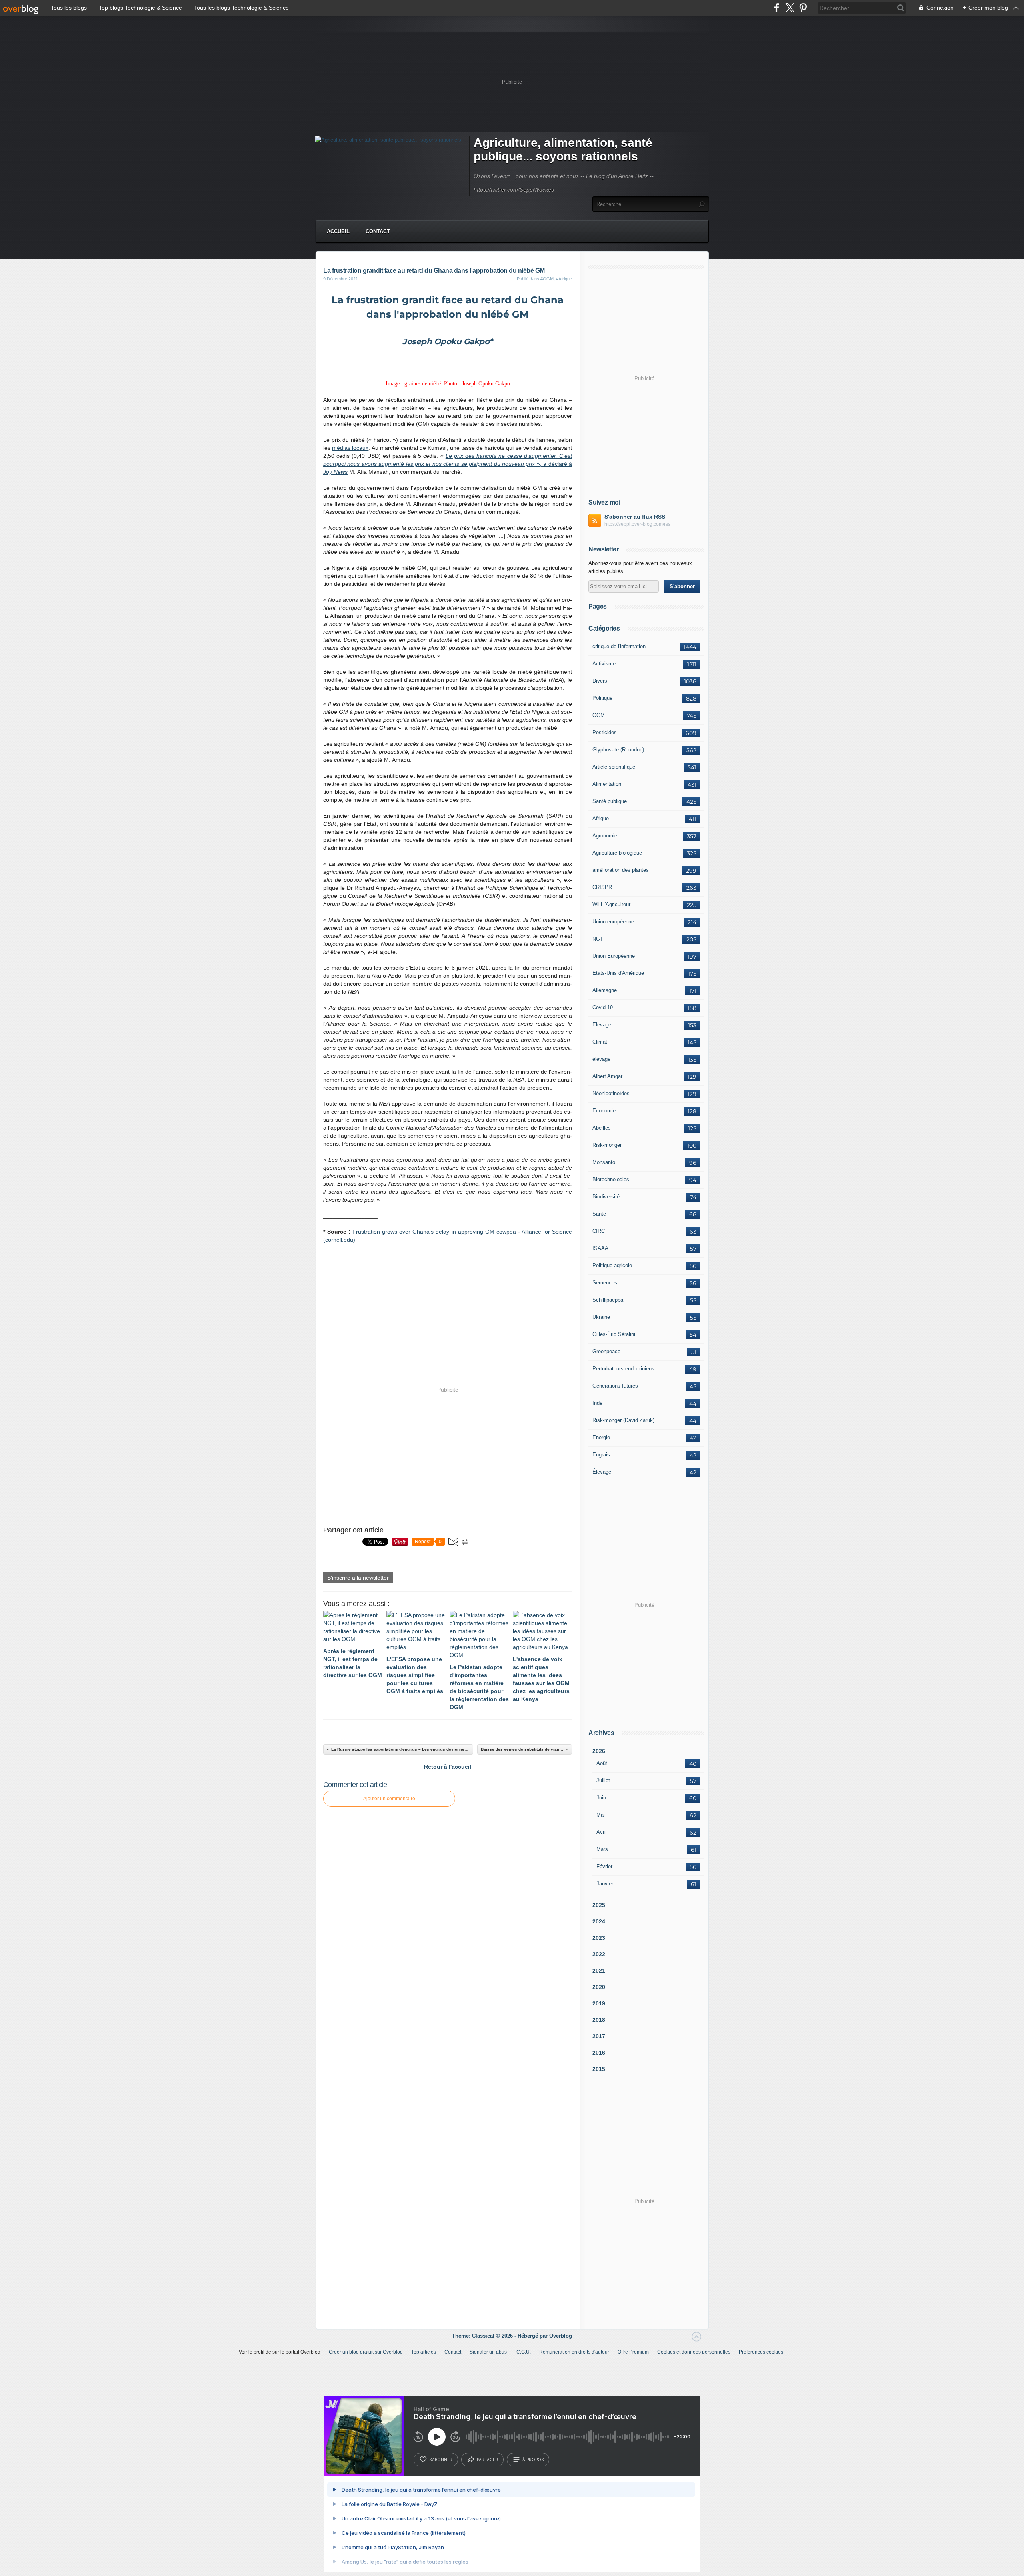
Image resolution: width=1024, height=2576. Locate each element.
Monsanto (604, 1162)
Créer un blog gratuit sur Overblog (366, 2352)
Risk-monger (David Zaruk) (623, 1420)
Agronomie (605, 836)
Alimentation (607, 784)
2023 (599, 1938)
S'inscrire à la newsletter (358, 1578)
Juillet (603, 1780)
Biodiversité (606, 1197)
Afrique (601, 818)
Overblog (561, 2336)
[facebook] (777, 8)
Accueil (338, 231)
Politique (602, 698)
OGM (599, 715)
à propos (533, 2460)
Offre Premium (633, 2352)
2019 (599, 2003)
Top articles (424, 2352)
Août (602, 1763)
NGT (598, 939)
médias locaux (350, 448)
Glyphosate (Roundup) (618, 750)
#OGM (547, 279)
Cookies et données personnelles (694, 2352)
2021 (599, 1971)
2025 (599, 1905)
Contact (378, 231)
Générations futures (615, 1386)
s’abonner (441, 2460)
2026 (599, 1751)
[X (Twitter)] (790, 8)
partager (487, 2460)
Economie (604, 1111)
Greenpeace (606, 1351)
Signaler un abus (489, 2352)
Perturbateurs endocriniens (623, 1369)
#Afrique (564, 279)
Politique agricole (612, 1265)
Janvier (605, 1884)
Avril (602, 1832)
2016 (599, 2053)
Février (604, 1866)
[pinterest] (803, 8)
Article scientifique (614, 767)
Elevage (602, 1025)
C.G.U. (524, 2352)
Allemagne (605, 990)
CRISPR (602, 887)
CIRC (599, 1231)
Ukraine (601, 1317)
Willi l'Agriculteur (611, 904)
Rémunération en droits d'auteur (574, 2352)
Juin (601, 1798)
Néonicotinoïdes (611, 1093)
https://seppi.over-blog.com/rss (637, 524)
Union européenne (613, 922)
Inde (597, 1403)
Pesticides (605, 732)
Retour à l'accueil (448, 1767)
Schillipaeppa (608, 1300)
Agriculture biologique (617, 853)
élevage (601, 1059)
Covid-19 (603, 1007)
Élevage (602, 1472)
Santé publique (610, 801)
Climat (600, 1042)
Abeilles (602, 1128)
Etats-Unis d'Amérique (618, 973)
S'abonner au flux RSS (635, 517)
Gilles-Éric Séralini (614, 1334)
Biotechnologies (611, 1179)
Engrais (601, 1455)
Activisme (604, 664)
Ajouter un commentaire (389, 1799)
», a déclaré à (553, 464)
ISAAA (600, 1248)
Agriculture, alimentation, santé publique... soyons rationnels (563, 149)
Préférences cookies (761, 2352)
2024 (599, 1921)
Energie (601, 1437)
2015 (599, 2069)
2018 (599, 2020)
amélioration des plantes (621, 870)
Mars (602, 1849)
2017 (599, 2036)
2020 (599, 1987)
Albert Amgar (607, 1076)
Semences (605, 1283)
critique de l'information (619, 646)
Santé (599, 1214)
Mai (601, 1815)
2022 (599, 1954)
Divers (600, 681)
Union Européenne (614, 956)
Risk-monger (607, 1145)
